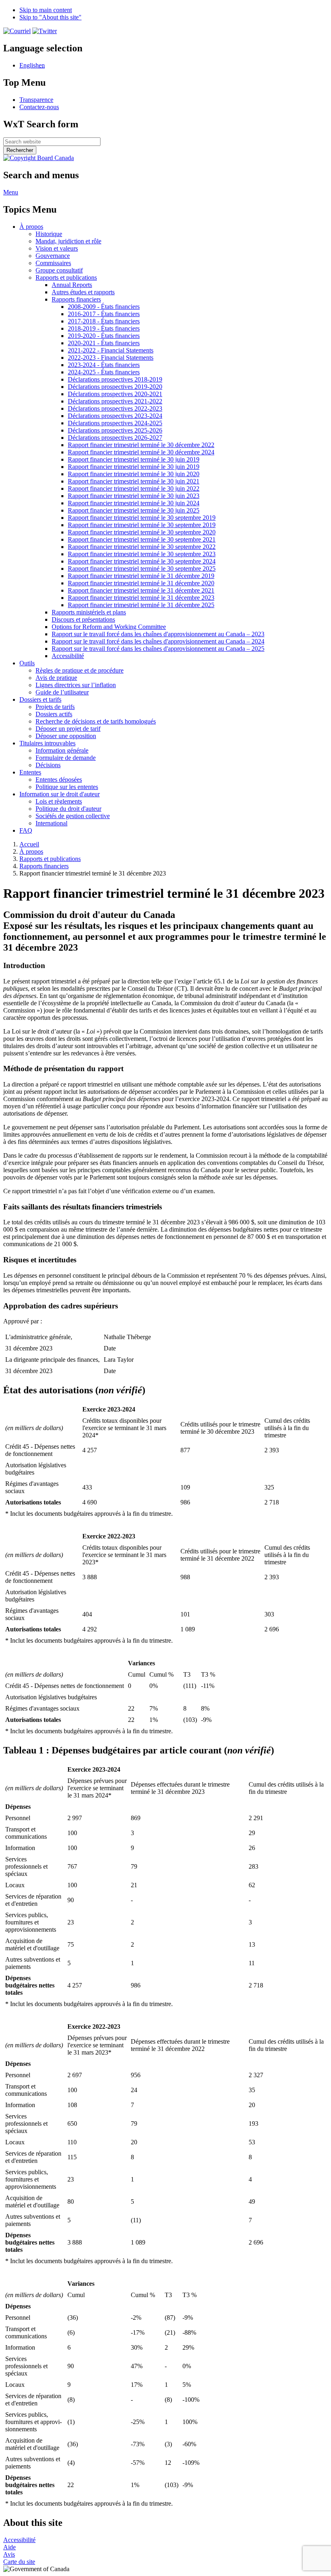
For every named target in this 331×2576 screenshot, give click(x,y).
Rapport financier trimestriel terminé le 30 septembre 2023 (142, 554)
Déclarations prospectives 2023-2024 (115, 416)
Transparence (36, 100)
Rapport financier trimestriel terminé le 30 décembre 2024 (141, 452)
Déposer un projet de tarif (68, 729)
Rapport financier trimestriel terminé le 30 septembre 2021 (142, 539)
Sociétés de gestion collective (73, 816)
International (51, 823)
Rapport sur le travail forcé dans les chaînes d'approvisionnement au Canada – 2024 (158, 641)
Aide (9, 2547)
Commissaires (53, 263)
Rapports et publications (66, 277)
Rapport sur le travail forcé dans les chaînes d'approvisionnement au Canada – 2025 (158, 649)
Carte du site (19, 2562)
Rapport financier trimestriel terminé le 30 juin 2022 (134, 488)
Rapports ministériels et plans (89, 612)
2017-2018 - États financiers (104, 321)
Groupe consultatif (59, 270)
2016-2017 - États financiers (104, 314)
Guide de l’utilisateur (62, 692)
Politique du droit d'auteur (68, 809)
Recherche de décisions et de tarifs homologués (96, 721)
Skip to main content (46, 10)
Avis (9, 2554)
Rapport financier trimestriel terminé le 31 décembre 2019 (141, 576)
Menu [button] (11, 192)
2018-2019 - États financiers (104, 328)
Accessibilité (68, 656)
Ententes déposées (59, 780)
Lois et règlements (59, 801)
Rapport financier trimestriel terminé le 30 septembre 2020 (142, 532)
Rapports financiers (76, 299)
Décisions (48, 765)
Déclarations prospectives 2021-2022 (115, 401)
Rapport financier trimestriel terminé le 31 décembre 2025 (141, 605)
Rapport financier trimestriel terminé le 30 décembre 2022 (141, 445)
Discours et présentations (83, 619)
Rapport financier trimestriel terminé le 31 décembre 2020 (141, 583)
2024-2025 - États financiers (104, 372)
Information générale (62, 750)
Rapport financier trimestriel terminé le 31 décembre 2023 (141, 598)
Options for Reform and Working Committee (109, 627)
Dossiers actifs (54, 714)
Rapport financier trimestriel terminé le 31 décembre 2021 (141, 590)
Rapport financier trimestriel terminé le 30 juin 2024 (134, 503)
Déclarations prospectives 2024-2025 (115, 423)
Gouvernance (53, 256)
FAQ (26, 830)
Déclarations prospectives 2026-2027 (115, 438)
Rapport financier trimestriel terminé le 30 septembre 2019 (142, 518)
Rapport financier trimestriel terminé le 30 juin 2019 (134, 459)
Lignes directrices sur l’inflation (76, 685)
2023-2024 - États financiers (104, 365)
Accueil (29, 844)
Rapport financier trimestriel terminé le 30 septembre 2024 (142, 561)
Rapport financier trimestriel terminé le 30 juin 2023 (134, 496)
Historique (49, 234)
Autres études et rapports (83, 292)
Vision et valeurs (57, 248)
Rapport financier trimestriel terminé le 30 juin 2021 (134, 481)
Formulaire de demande (66, 758)
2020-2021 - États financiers (104, 343)
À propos (31, 851)
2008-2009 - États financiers (104, 307)
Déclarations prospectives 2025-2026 (115, 430)
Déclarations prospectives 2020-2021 (115, 394)
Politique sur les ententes (67, 787)
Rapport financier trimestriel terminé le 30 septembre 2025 (142, 569)
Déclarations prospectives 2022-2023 (115, 408)
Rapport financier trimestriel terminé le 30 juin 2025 (134, 510)
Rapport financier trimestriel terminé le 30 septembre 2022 (142, 547)
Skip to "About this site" (50, 17)
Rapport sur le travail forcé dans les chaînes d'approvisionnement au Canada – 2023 (158, 634)
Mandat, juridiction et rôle (68, 241)
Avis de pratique (56, 678)
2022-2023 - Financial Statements (111, 358)
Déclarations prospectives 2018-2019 (115, 379)
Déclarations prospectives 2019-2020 (115, 387)
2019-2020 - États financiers (104, 336)
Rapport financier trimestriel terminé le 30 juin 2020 (134, 474)
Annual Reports (72, 285)
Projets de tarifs (55, 707)
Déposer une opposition (66, 736)
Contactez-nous (39, 107)
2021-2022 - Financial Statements (111, 350)
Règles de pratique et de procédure (80, 670)
